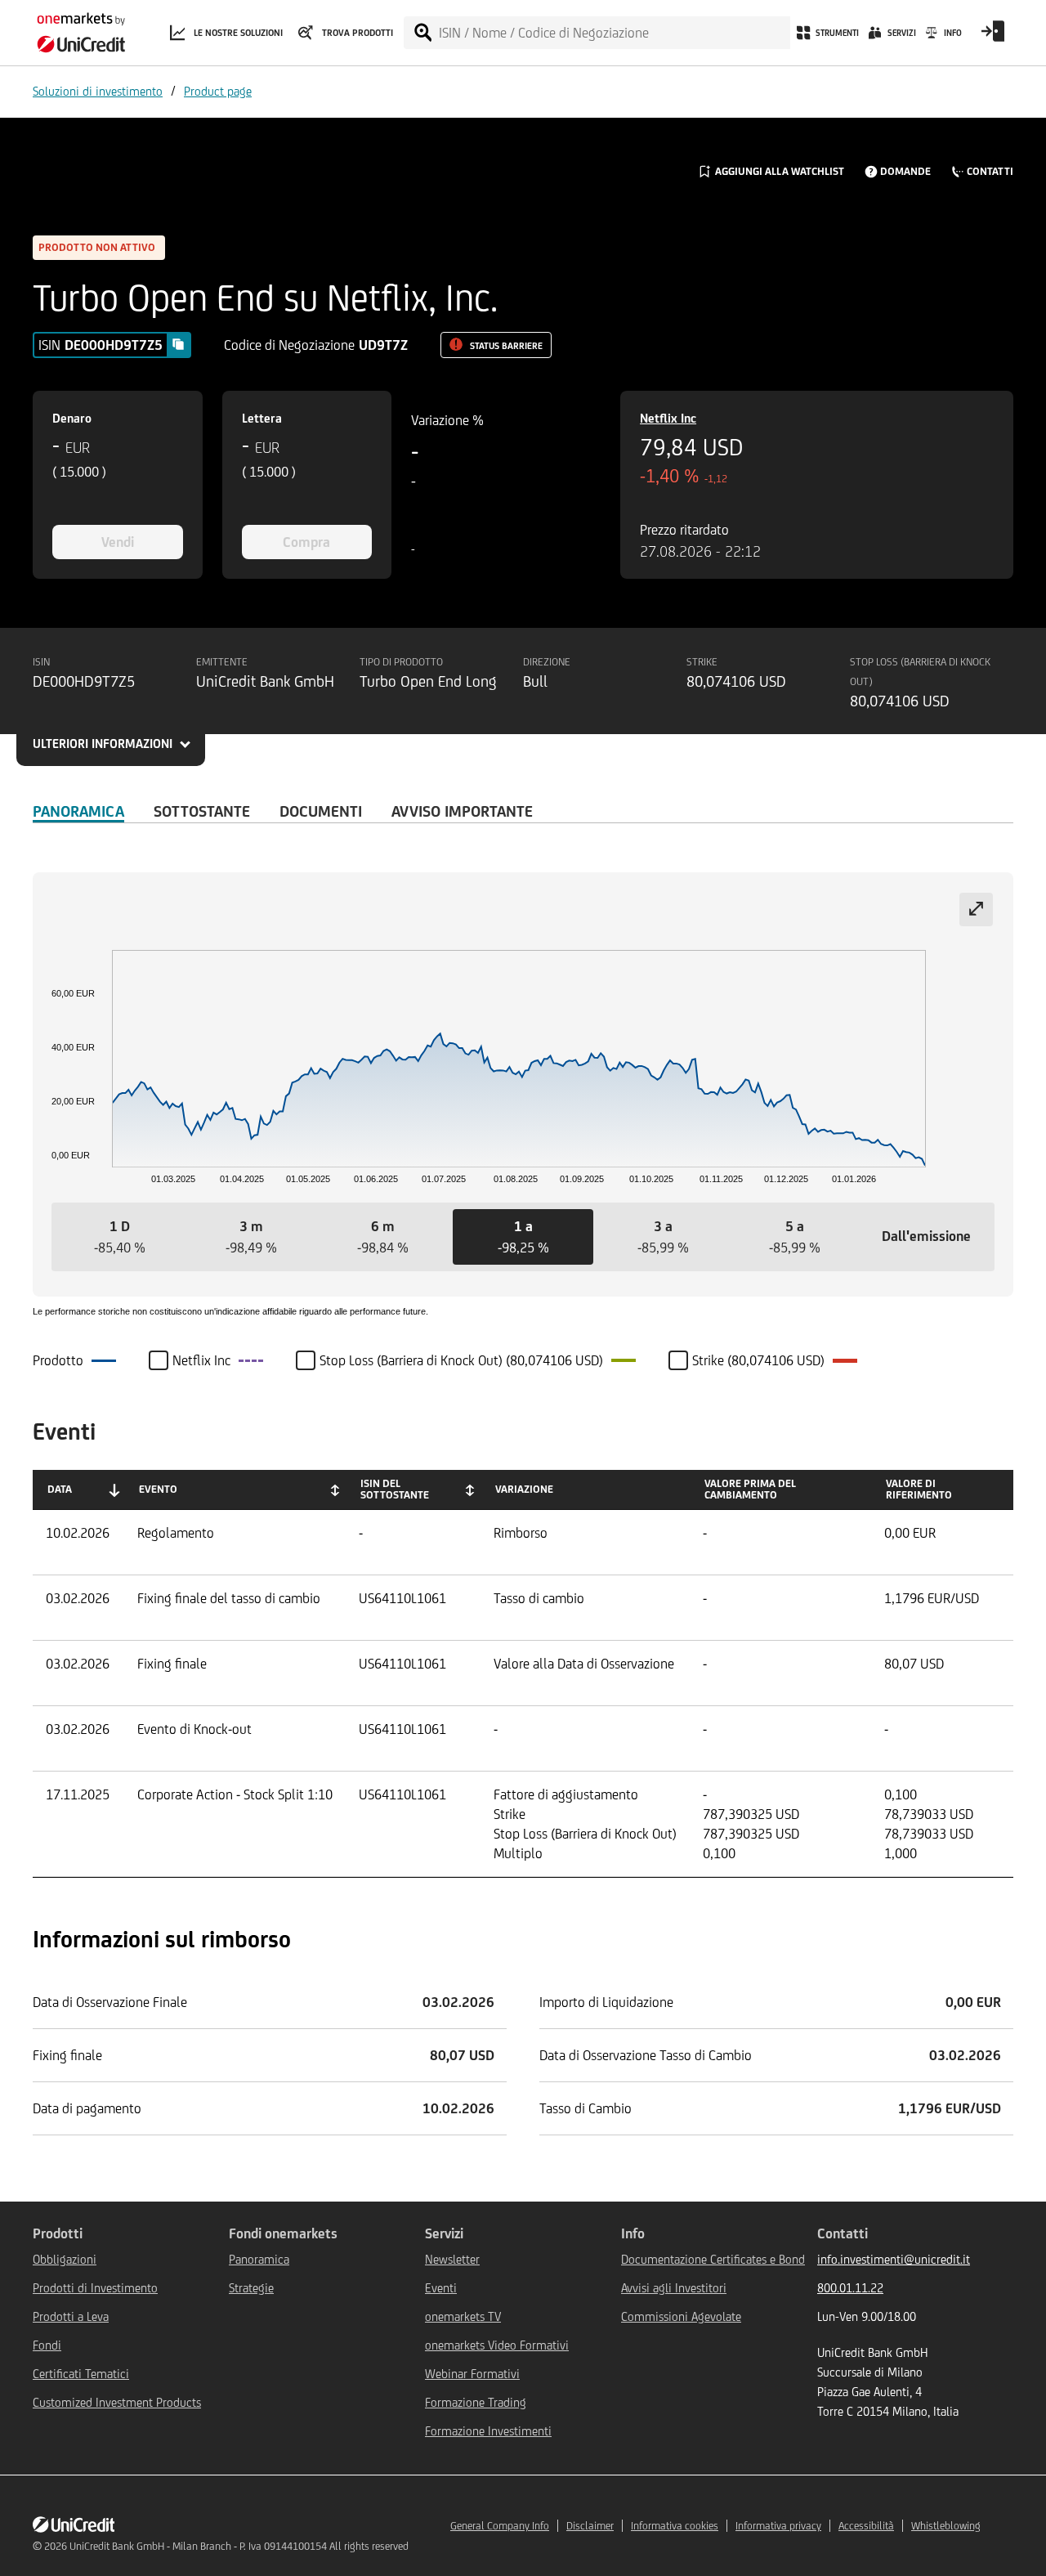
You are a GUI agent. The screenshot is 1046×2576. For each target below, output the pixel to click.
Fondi (47, 2345)
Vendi (118, 542)
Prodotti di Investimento (95, 2288)
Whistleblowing (946, 2526)
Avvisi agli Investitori (674, 2288)
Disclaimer (590, 2526)
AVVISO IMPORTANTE (462, 811)
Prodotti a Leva (71, 2316)
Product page (218, 91)
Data (60, 1489)
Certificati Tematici (81, 2374)
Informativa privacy (778, 2526)
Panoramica (78, 811)
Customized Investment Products (117, 2402)
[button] (120, 1237)
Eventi (441, 2288)
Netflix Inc (668, 418)
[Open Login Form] (993, 37)
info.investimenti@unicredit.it (894, 2259)
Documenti (321, 811)
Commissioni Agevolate (681, 2316)
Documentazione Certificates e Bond (713, 2259)
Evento (158, 1489)
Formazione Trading (476, 2402)
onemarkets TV (463, 2316)
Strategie (251, 2288)
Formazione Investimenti (488, 2431)
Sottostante (202, 811)
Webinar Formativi (472, 2374)
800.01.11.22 (850, 2288)
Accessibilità (866, 2526)
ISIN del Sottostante (395, 1489)
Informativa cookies (675, 2526)
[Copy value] (178, 344)
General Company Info (500, 2526)
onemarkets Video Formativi (497, 2345)
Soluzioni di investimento (98, 91)
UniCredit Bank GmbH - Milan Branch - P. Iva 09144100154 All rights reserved (239, 2546)
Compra (306, 542)
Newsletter (452, 2259)
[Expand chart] (976, 909)
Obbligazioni (65, 2259)
